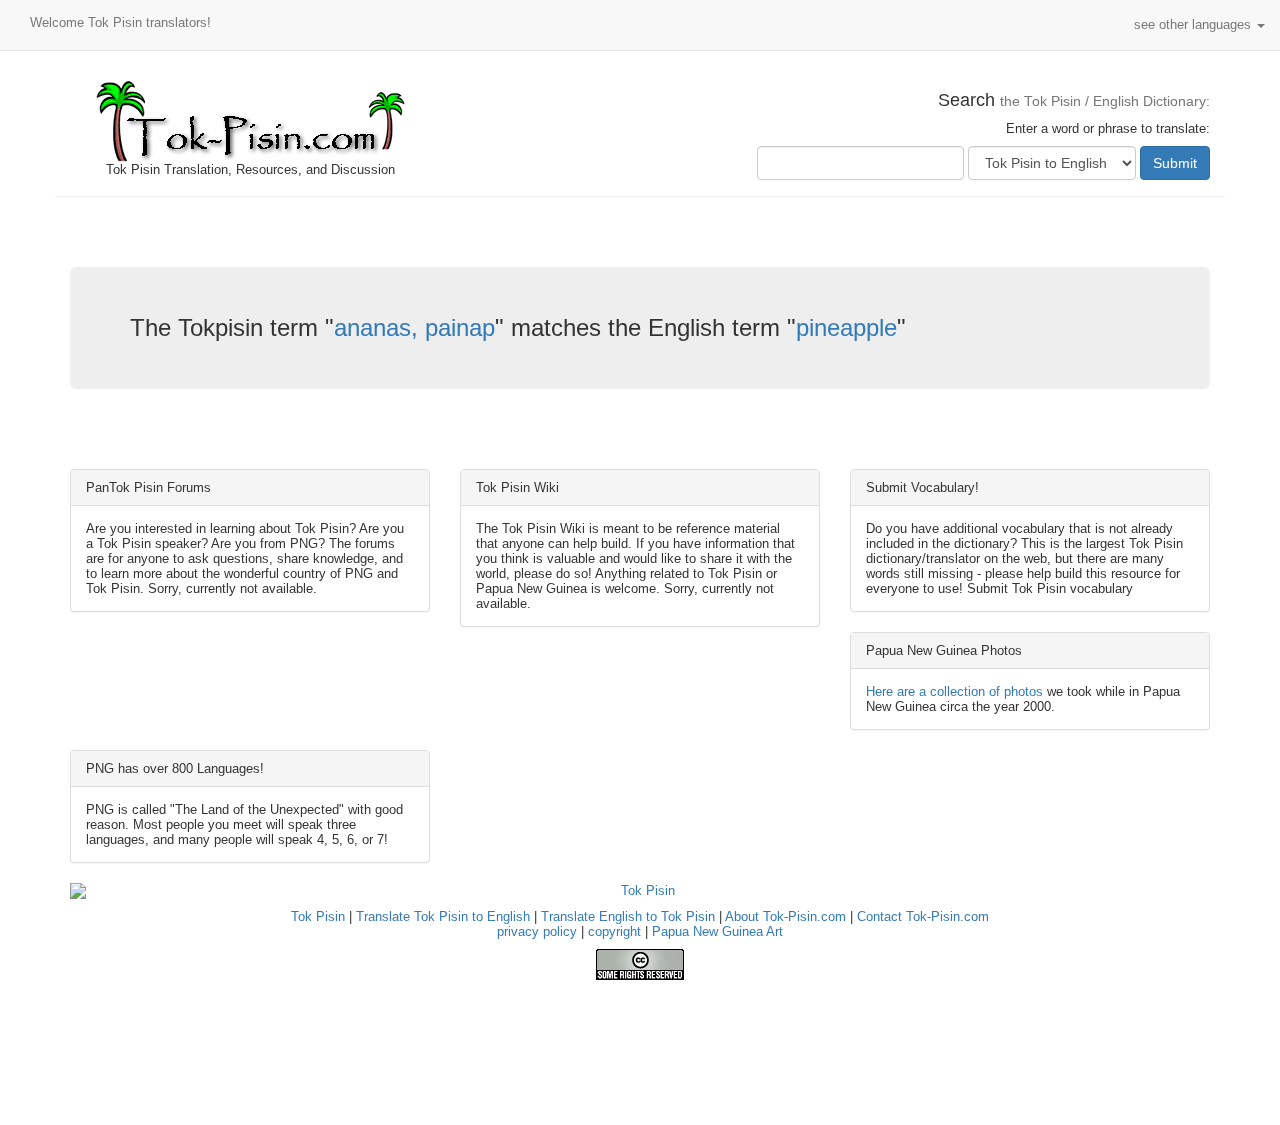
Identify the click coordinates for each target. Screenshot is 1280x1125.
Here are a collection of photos (954, 691)
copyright (614, 931)
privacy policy (537, 931)
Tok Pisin (318, 916)
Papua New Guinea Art (717, 931)
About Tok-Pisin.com (785, 916)
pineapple (846, 327)
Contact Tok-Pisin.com (923, 916)
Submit (1175, 163)
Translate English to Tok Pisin (628, 916)
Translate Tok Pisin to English (443, 916)
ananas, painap (414, 327)
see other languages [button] (1194, 24)
